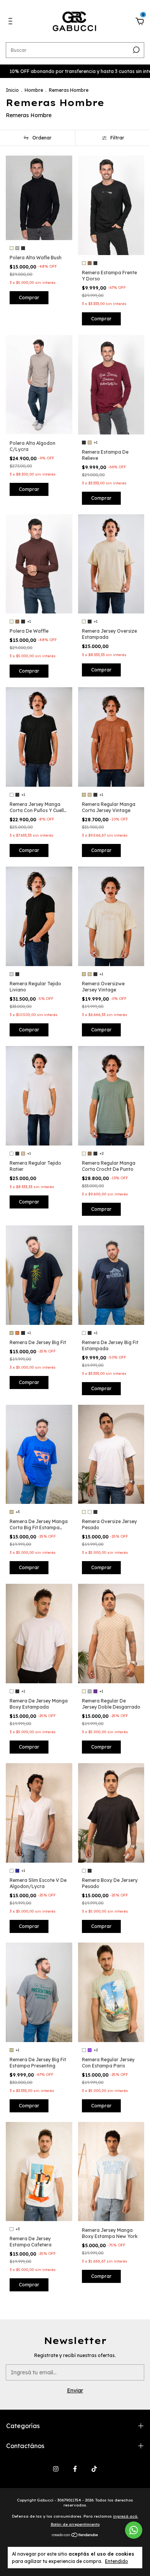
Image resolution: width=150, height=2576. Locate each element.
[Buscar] (136, 50)
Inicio (12, 90)
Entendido (117, 2561)
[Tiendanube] (75, 2535)
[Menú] (12, 22)
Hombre (34, 90)
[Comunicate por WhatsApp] (134, 2530)
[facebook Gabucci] (75, 2469)
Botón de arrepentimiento (75, 2524)
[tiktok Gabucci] (94, 2469)
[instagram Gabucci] (56, 2469)
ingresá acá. (126, 2516)
